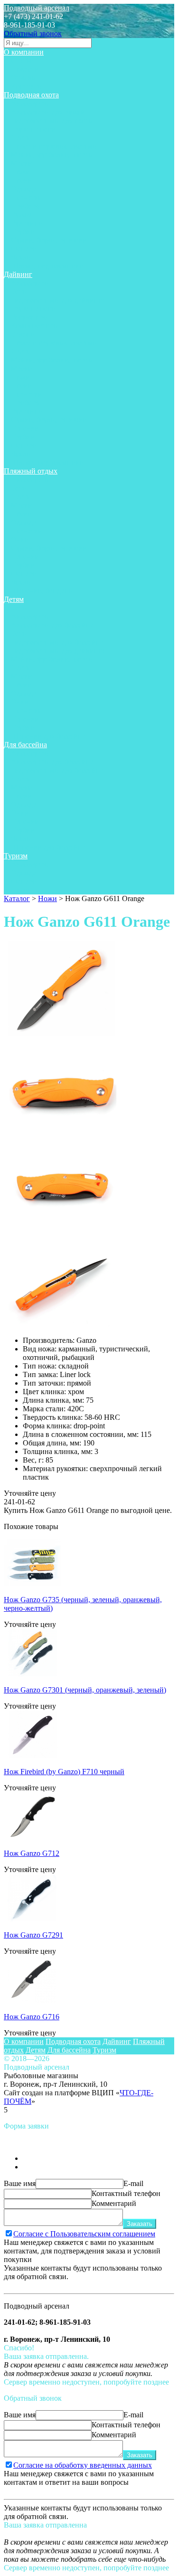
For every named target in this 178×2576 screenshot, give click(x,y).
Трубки (23, 232)
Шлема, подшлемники (47, 266)
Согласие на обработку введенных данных (83, 2465)
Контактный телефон (126, 2193)
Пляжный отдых (31, 471)
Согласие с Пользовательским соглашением (84, 2234)
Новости (25, 69)
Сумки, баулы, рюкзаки (49, 240)
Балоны (23, 334)
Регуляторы (30, 317)
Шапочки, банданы (42, 591)
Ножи (20, 172)
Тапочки (25, 428)
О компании (24, 52)
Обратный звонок (33, 33)
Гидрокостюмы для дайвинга (58, 300)
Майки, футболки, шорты (52, 155)
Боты (19, 291)
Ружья (21, 214)
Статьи (22, 61)
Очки (20, 539)
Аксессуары (30, 103)
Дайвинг (18, 274)
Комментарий (114, 2203)
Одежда (23, 189)
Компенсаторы (35, 326)
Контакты (27, 86)
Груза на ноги (33, 129)
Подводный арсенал (37, 8)
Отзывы (24, 78)
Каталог (17, 898)
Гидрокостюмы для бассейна (57, 642)
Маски (22, 163)
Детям (14, 599)
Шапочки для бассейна (48, 736)
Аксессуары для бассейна (52, 625)
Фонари (24, 249)
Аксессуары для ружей (48, 112)
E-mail (133, 2183)
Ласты (21, 138)
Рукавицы (27, 223)
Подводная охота (31, 95)
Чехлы (21, 257)
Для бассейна (25, 745)
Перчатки (27, 197)
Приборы (26, 206)
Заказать (140, 2224)
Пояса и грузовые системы (54, 146)
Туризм (16, 856)
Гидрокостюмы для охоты (52, 120)
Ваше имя (20, 2183)
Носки (21, 180)
